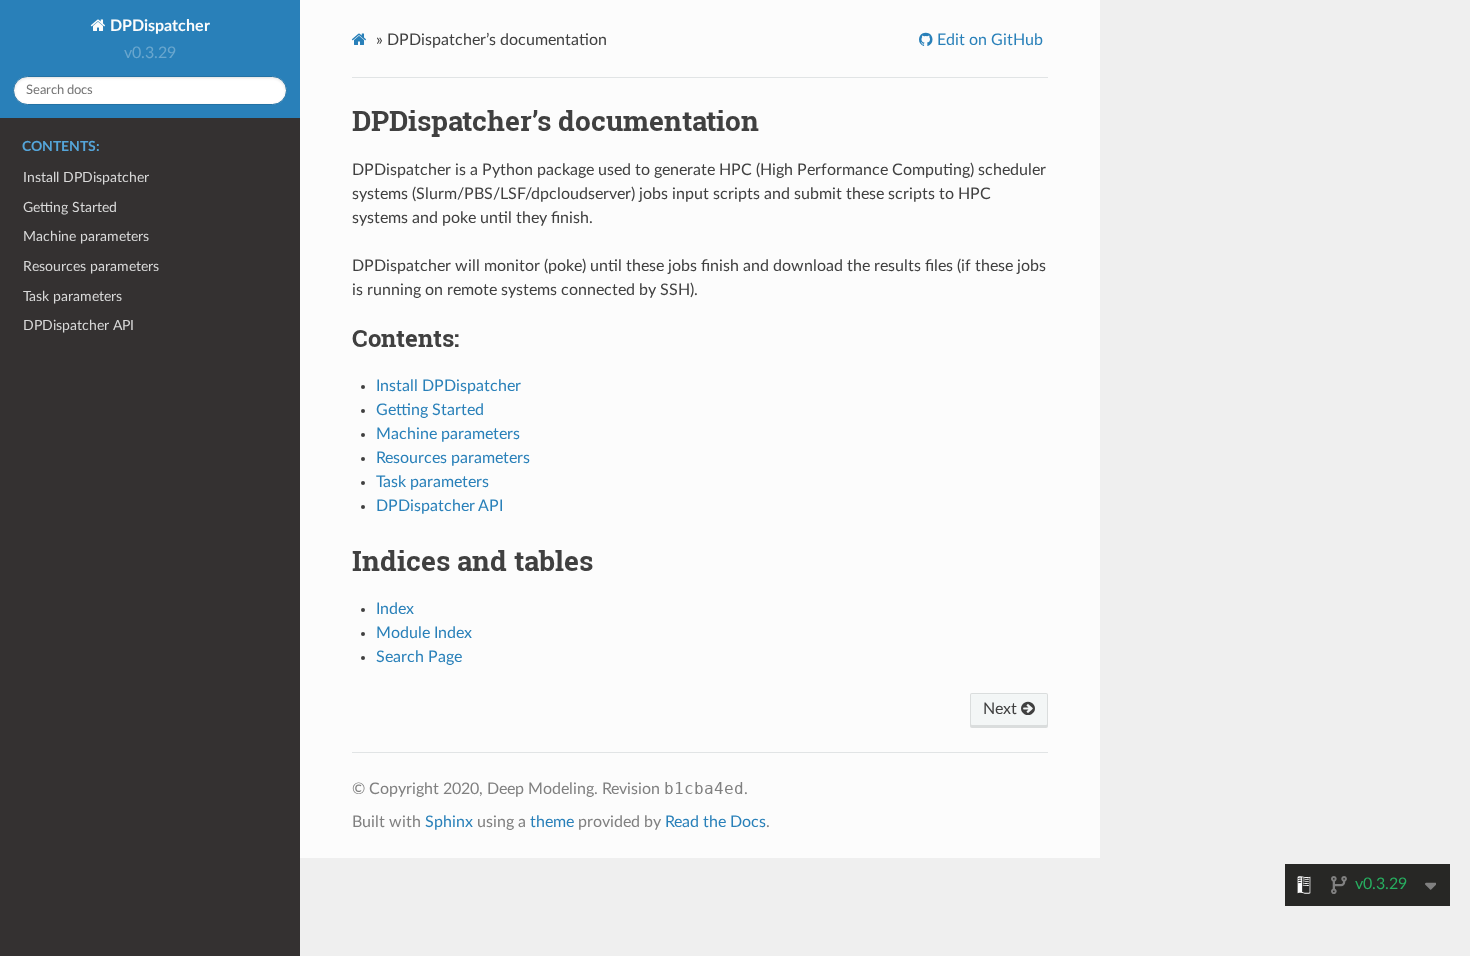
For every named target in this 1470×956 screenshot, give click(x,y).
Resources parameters (91, 266)
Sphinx (449, 822)
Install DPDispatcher (86, 177)
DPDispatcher (158, 26)
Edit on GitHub (988, 40)
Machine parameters (86, 236)
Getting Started (70, 207)
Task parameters (72, 296)
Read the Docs (715, 822)
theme (552, 822)
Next (1002, 709)
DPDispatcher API (78, 325)
